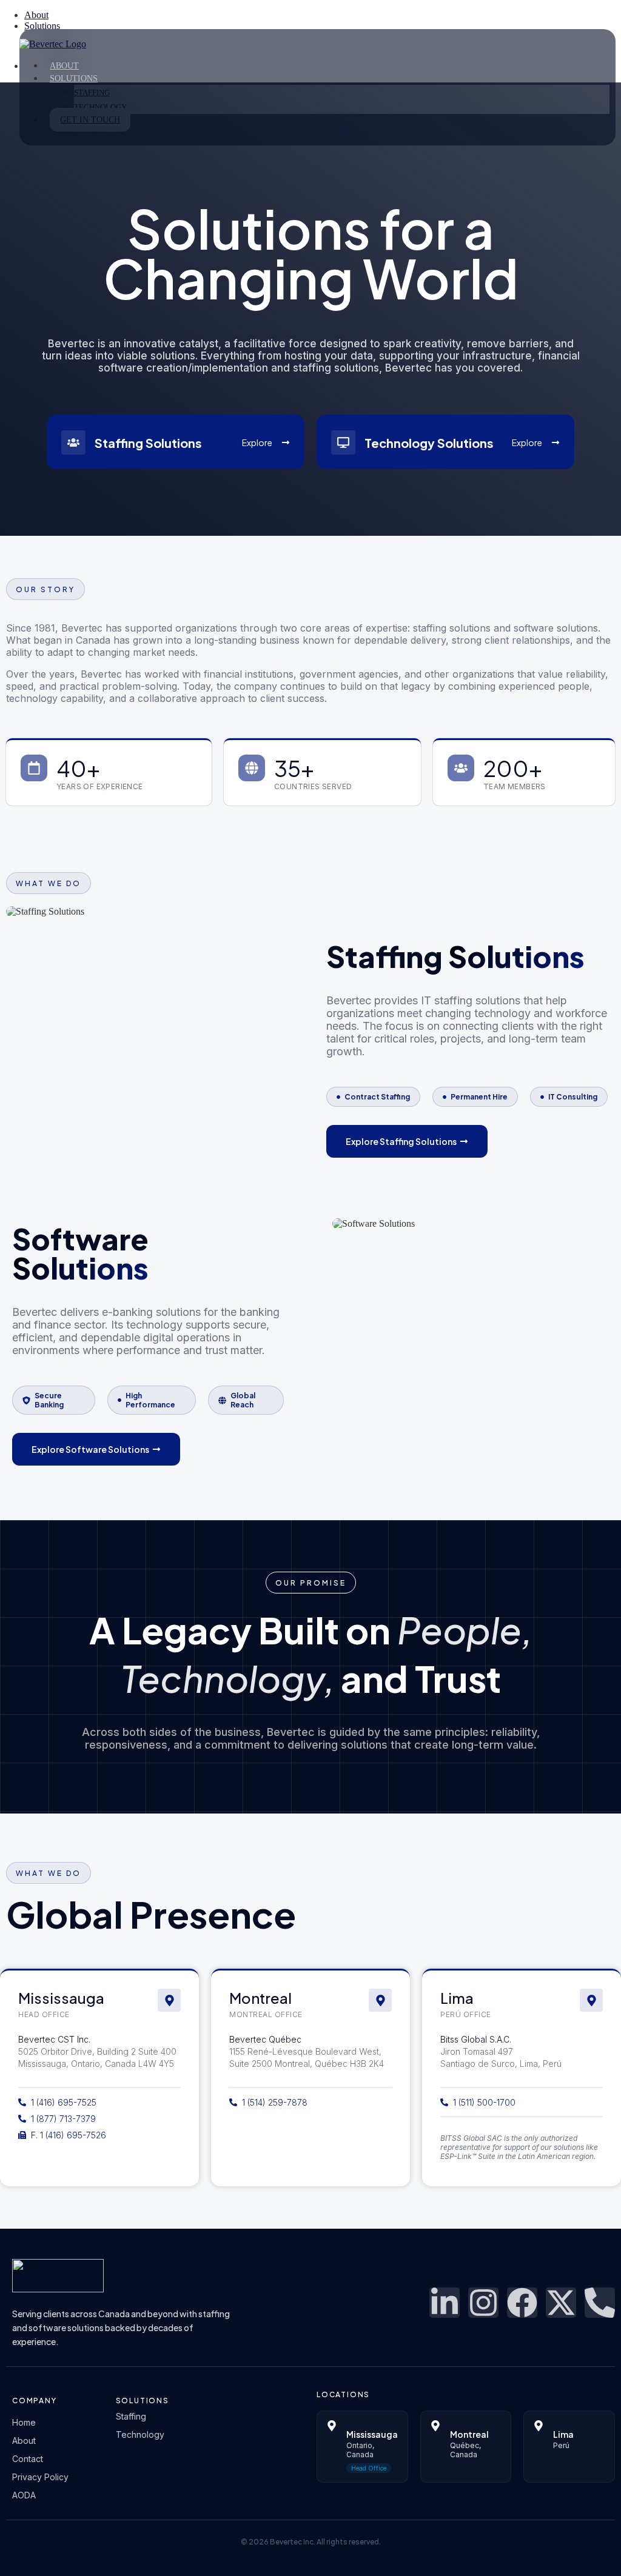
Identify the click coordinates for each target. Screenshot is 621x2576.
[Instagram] (483, 2303)
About (64, 66)
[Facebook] (522, 2303)
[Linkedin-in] (445, 2303)
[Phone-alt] (600, 2303)
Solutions (74, 78)
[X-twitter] (561, 2303)
